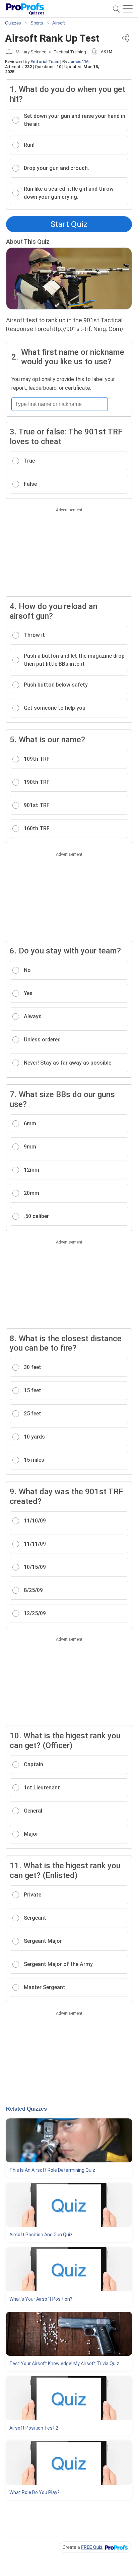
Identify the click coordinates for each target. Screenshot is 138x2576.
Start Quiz (69, 224)
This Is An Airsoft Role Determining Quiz (52, 2170)
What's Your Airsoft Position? (41, 2299)
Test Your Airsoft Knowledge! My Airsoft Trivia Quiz (64, 2363)
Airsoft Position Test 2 (34, 2428)
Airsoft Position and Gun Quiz (41, 2235)
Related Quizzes (26, 2109)
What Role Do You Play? (34, 2492)
